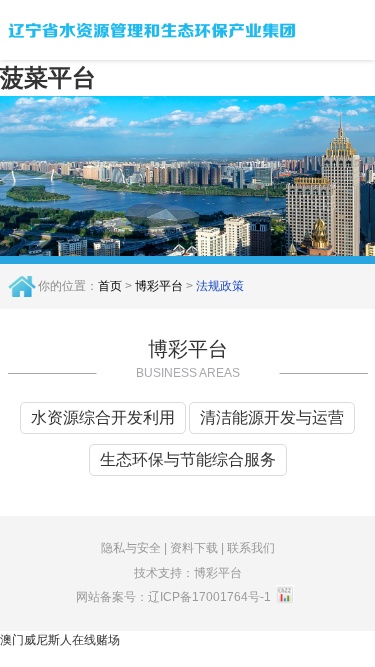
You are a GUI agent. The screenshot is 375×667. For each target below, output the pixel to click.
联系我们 (251, 548)
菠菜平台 (48, 77)
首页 (110, 286)
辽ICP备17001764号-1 (209, 597)
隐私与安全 (131, 548)
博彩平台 (159, 286)
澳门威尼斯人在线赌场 (60, 640)
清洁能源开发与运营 (272, 417)
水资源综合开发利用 (103, 417)
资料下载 (194, 548)
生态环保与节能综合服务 (188, 459)
